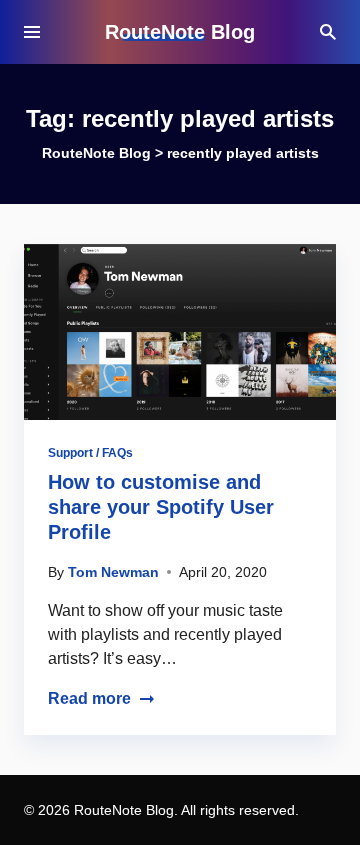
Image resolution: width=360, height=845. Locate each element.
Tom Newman (113, 572)
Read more (89, 698)
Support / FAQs (90, 453)
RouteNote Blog (180, 32)
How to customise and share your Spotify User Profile (161, 507)
